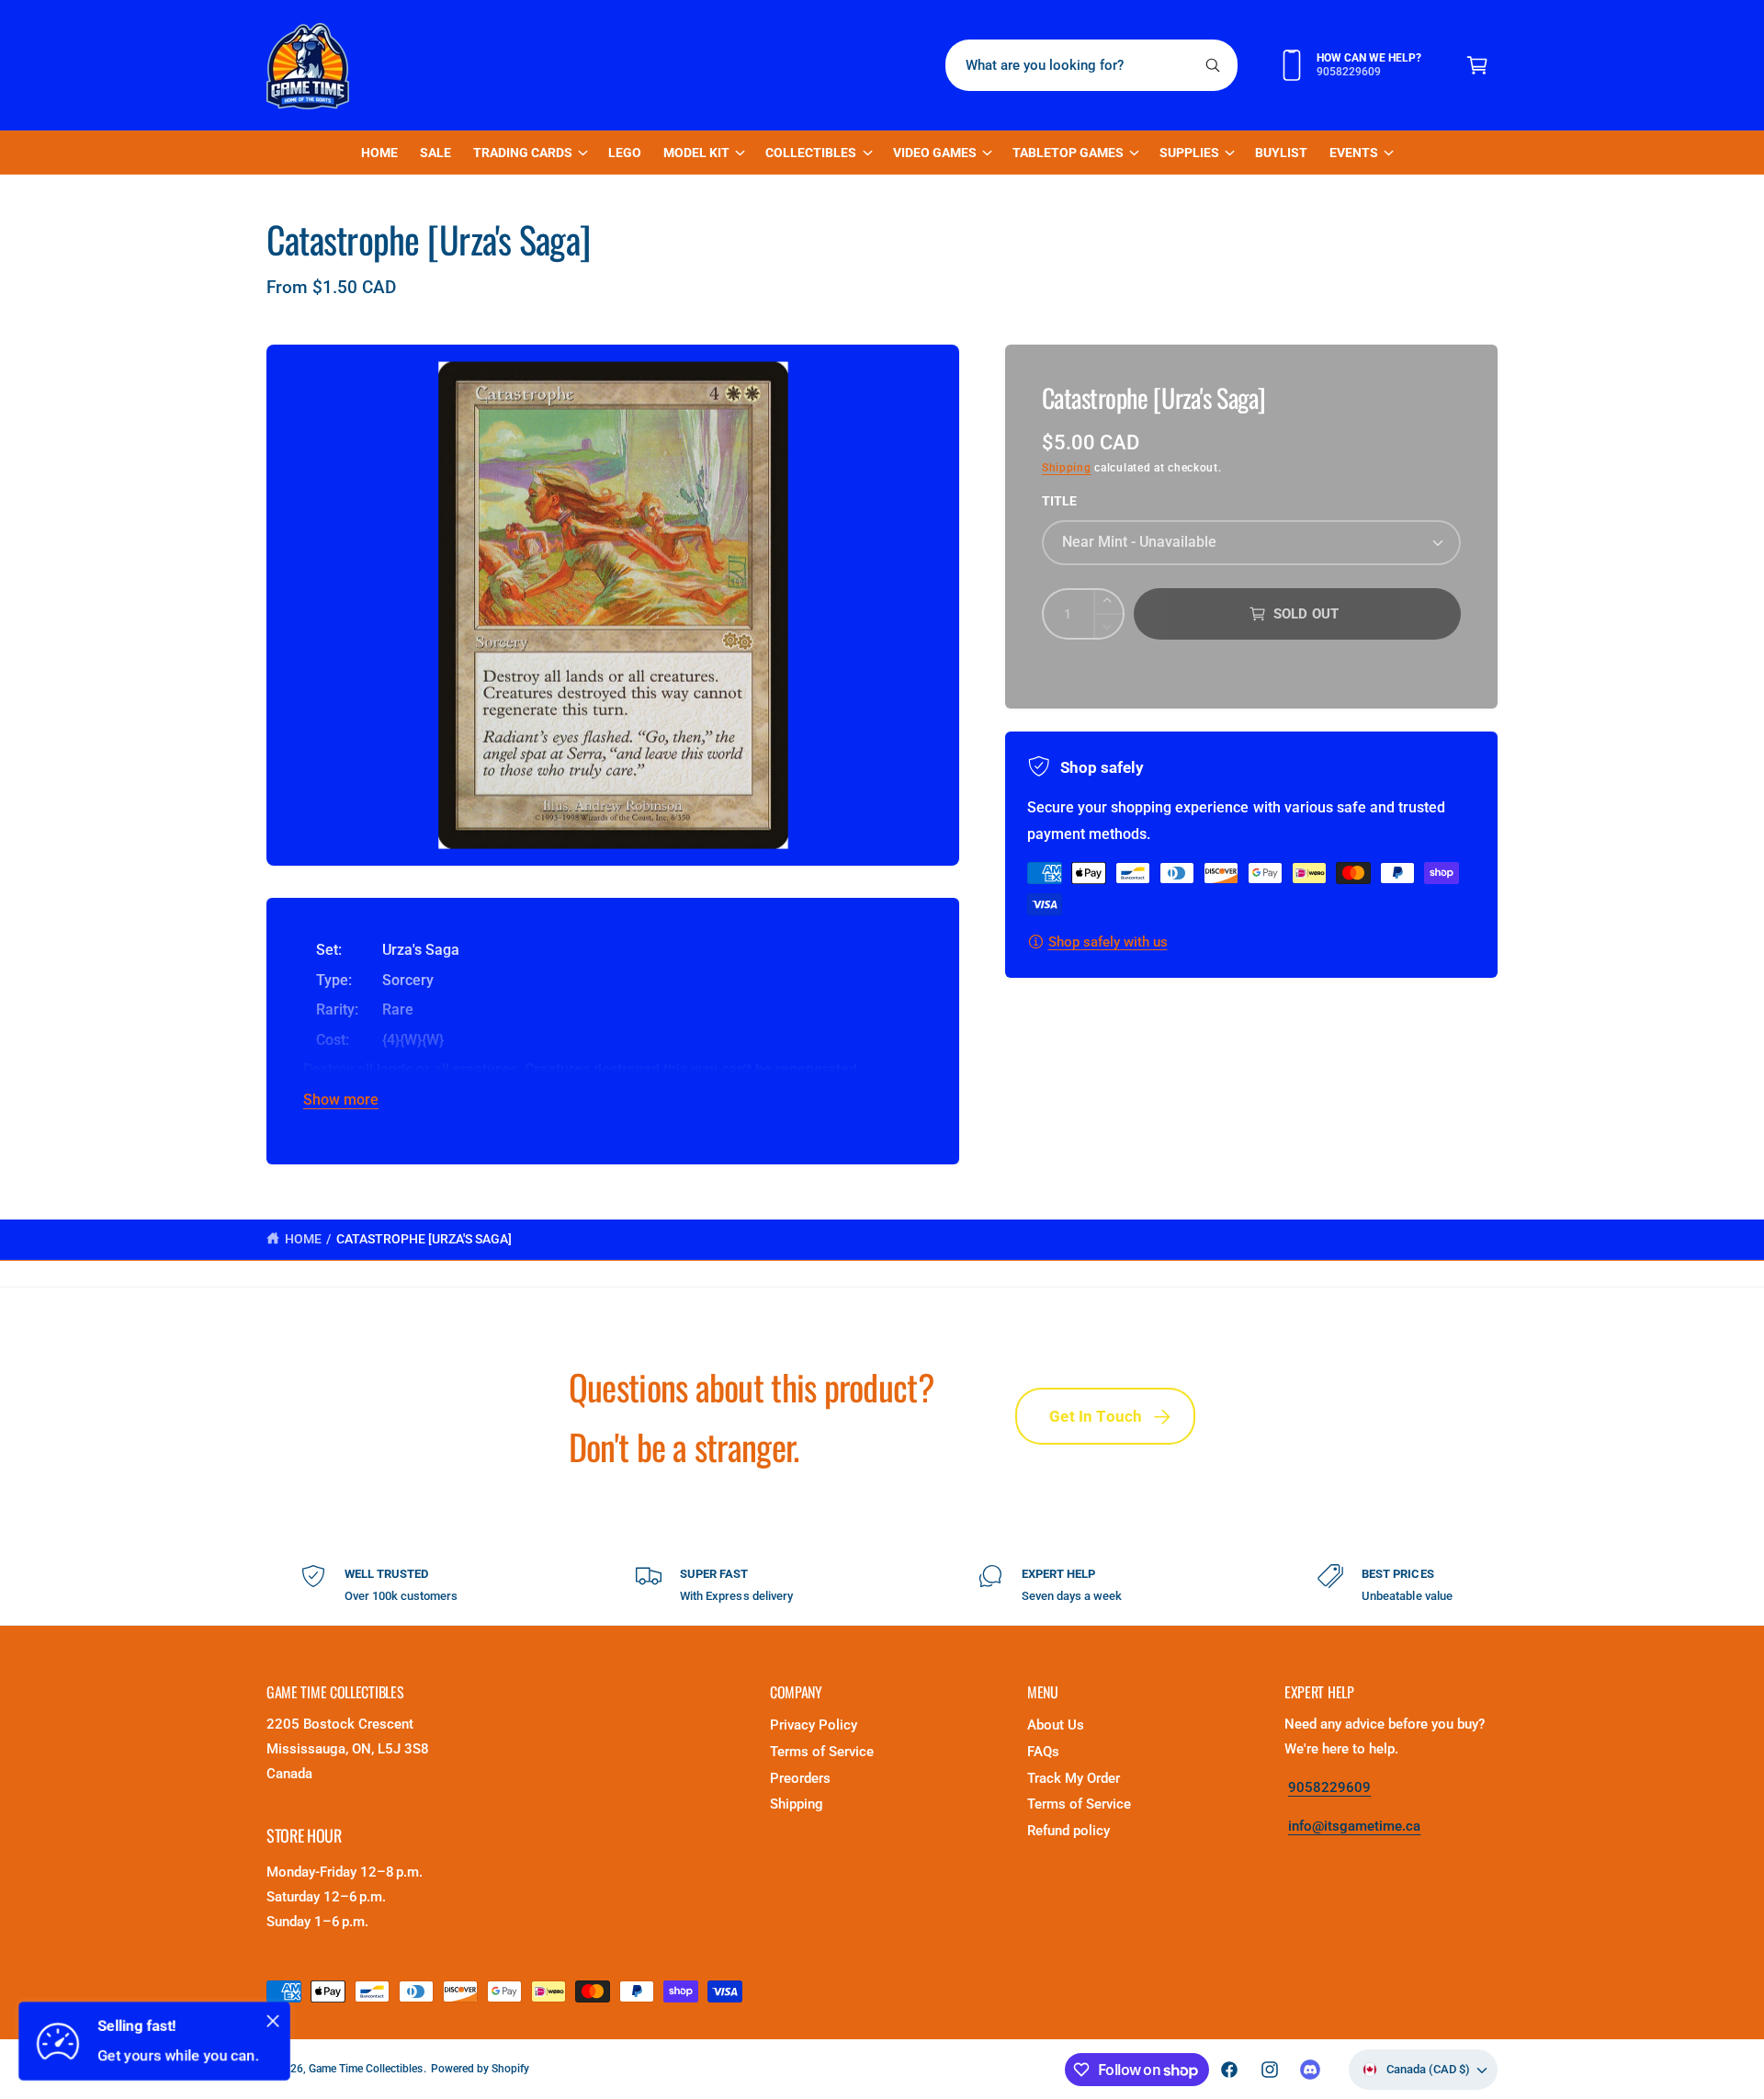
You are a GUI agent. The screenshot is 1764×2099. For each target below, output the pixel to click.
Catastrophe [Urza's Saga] (424, 1239)
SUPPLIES (1189, 153)
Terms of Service (822, 1752)
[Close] (273, 2021)
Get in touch (1096, 1416)
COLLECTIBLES (811, 153)
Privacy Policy (814, 1725)
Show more (341, 1100)
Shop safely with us (1108, 942)
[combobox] (1092, 65)
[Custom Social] (1310, 2070)
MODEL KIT (696, 153)
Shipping (1067, 468)
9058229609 (1329, 1787)
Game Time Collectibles (366, 2069)
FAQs (1043, 1752)
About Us (1056, 1725)
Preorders (800, 1778)
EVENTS (1354, 153)
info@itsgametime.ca (1354, 1826)
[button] (1477, 65)
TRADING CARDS (523, 153)
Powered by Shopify (480, 2069)
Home (303, 1239)
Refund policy (1069, 1831)
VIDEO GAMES (935, 153)
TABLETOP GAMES (1068, 153)
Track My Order (1074, 1778)
